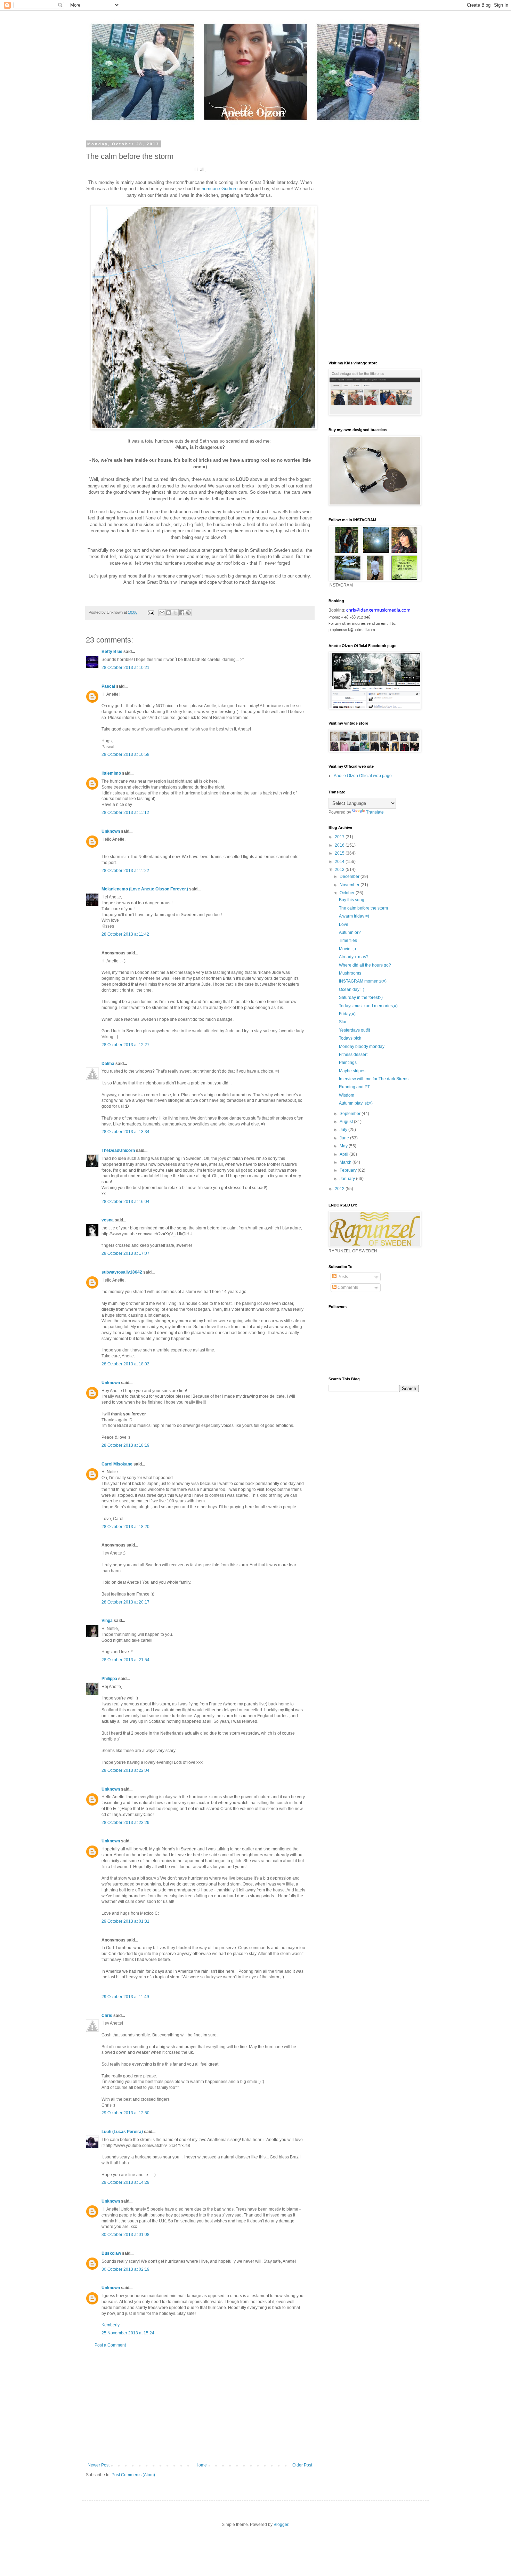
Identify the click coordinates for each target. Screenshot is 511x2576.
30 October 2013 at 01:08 (125, 2235)
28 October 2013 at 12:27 (125, 1045)
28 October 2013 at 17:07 (125, 1253)
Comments (347, 1287)
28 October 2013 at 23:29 (125, 1823)
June (345, 1138)
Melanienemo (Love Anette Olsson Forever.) (145, 889)
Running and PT (354, 1087)
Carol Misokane (117, 1464)
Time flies (348, 940)
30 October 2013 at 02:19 (125, 2269)
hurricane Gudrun (219, 189)
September (351, 1114)
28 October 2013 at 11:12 (125, 813)
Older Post (302, 2465)
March (346, 1162)
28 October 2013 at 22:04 (125, 1770)
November (350, 885)
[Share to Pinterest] (188, 613)
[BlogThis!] (169, 613)
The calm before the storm (363, 908)
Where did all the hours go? (365, 965)
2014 (340, 862)
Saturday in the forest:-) (361, 998)
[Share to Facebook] (182, 613)
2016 (340, 845)
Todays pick (350, 1038)
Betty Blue (112, 652)
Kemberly (111, 2325)
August (347, 1122)
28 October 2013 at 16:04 (125, 1202)
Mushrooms (350, 973)
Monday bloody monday (362, 1047)
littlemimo (111, 773)
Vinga (107, 1621)
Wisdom (347, 1095)
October (348, 893)
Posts (342, 1277)
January (348, 1179)
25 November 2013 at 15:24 (128, 2333)
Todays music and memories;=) (368, 1006)
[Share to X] (175, 613)
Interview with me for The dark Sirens (374, 1079)
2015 (340, 853)
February (349, 1170)
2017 (340, 837)
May (344, 1146)
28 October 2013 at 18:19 (125, 1445)
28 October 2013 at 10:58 (125, 754)
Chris (107, 2016)
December (350, 877)
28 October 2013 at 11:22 (125, 871)
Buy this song (352, 900)
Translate (375, 812)
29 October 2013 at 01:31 (125, 1921)
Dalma (108, 1064)
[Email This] (162, 613)
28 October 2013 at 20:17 (125, 1602)
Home (201, 2465)
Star (343, 1022)
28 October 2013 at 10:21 (125, 668)
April (344, 1154)
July (344, 1130)
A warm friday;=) (354, 916)
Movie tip (347, 949)
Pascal (108, 686)
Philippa (109, 1679)
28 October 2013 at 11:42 (125, 934)
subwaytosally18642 (122, 1272)
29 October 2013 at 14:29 (125, 2182)
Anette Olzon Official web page (363, 776)
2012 (340, 1189)
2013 (340, 870)
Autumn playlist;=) (356, 1103)
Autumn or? (350, 932)
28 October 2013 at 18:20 (125, 1527)
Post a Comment (110, 2345)
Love (344, 924)
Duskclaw (111, 2253)
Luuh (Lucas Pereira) (122, 2132)
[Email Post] (151, 612)
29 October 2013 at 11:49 (125, 1997)
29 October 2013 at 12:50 (125, 2113)
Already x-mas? (354, 957)
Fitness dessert (353, 1055)
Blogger (281, 2525)
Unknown (111, 831)
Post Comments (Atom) (133, 2475)
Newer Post (99, 2465)
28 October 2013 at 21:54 (125, 1660)
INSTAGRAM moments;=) (363, 981)
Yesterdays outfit (354, 1030)
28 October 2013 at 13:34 (125, 1132)
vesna (108, 1220)
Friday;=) (347, 1014)
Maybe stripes (352, 1071)
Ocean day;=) (352, 990)
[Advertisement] (200, 2405)
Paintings (348, 1063)
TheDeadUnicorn (118, 1150)
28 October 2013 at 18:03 (125, 1364)
